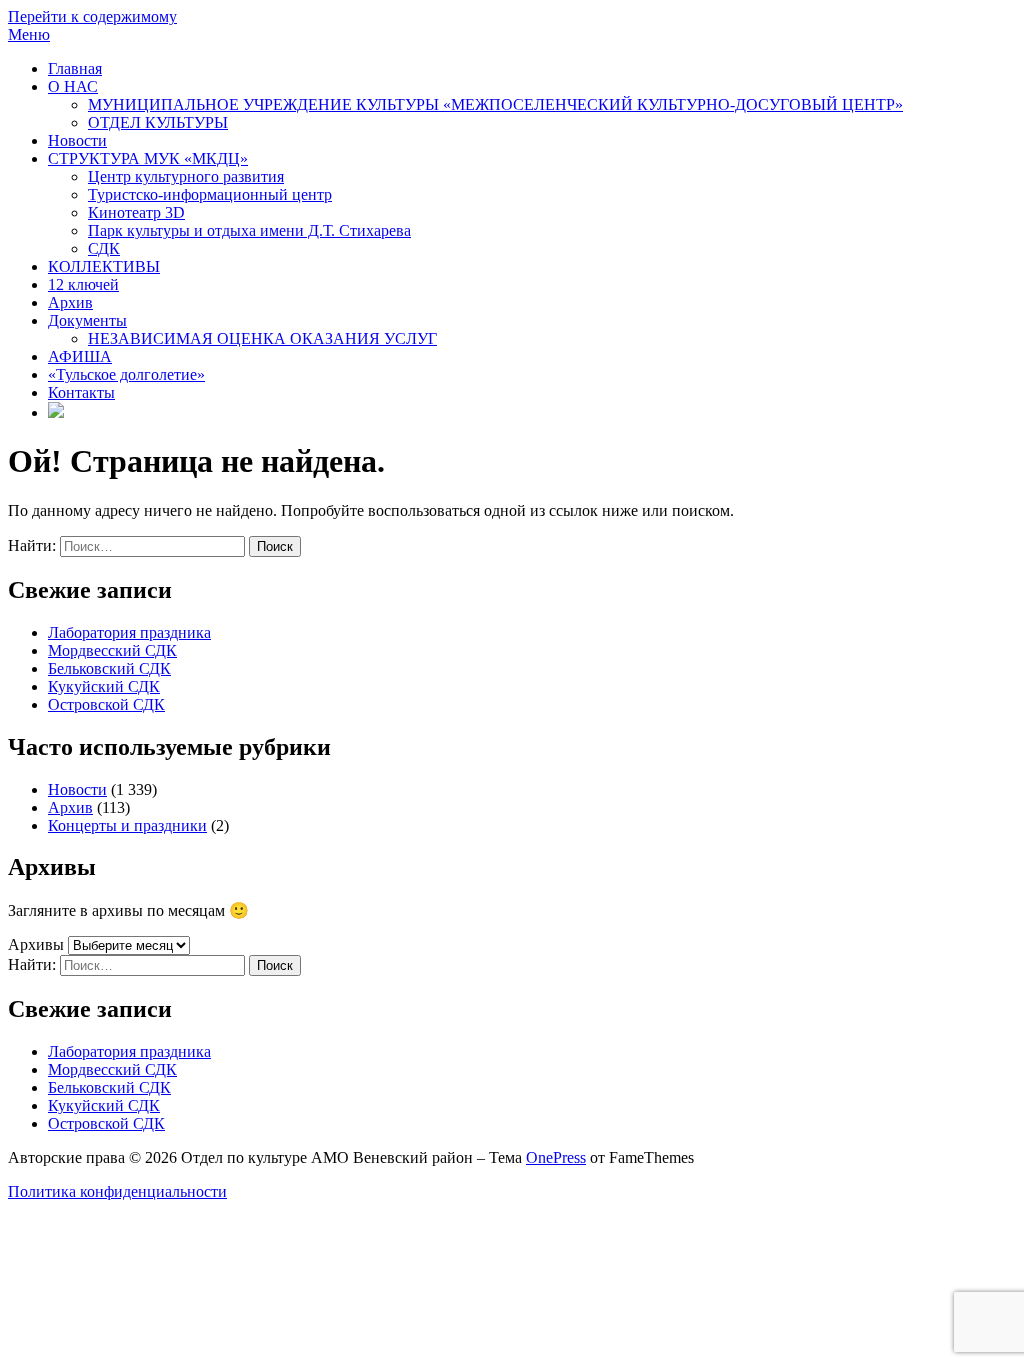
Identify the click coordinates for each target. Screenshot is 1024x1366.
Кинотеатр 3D (136, 212)
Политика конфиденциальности (117, 1191)
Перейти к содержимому (92, 16)
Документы (87, 320)
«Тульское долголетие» (126, 374)
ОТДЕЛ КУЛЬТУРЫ (158, 122)
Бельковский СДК (109, 668)
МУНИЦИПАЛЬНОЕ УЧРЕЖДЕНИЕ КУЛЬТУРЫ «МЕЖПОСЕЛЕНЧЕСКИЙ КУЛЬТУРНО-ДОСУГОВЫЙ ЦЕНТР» (495, 104)
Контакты (81, 392)
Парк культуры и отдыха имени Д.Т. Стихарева (249, 230)
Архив (70, 302)
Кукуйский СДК (104, 686)
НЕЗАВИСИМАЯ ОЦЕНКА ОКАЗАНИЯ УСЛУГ (262, 338)
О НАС (73, 86)
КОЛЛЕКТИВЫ (104, 266)
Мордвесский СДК (112, 650)
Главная (75, 68)
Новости (77, 140)
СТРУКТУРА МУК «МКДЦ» (148, 158)
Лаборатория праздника (129, 632)
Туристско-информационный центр (210, 194)
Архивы (36, 944)
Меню (29, 34)
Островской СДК (106, 704)
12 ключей (83, 284)
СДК (104, 248)
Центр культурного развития (186, 176)
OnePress (556, 1157)
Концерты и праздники (127, 825)
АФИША (80, 356)
